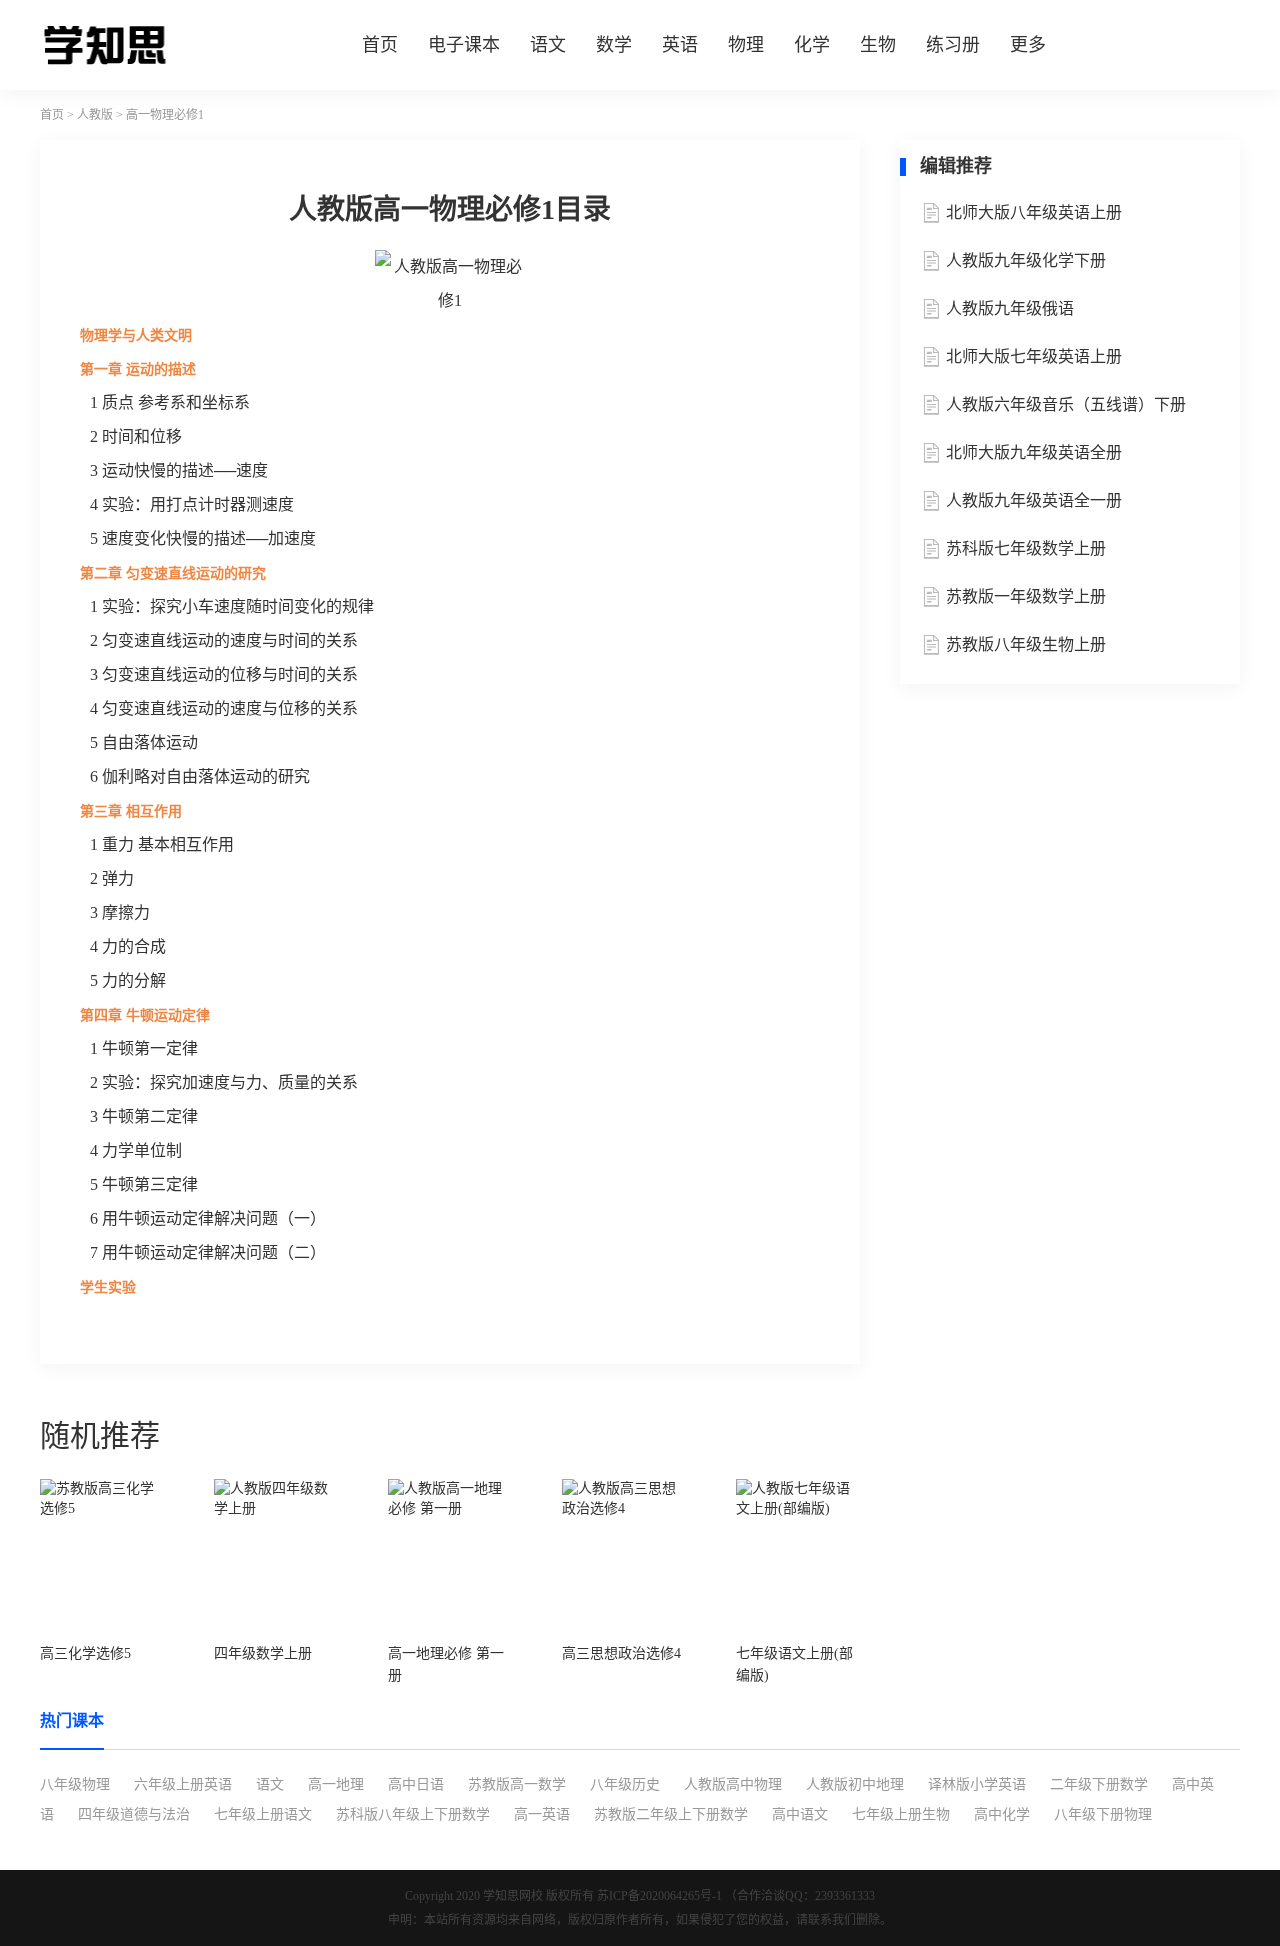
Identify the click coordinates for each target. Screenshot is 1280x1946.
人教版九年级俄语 (1010, 308)
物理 (746, 45)
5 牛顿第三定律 (144, 1184)
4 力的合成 (128, 946)
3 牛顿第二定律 (144, 1116)
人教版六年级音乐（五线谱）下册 (1066, 404)
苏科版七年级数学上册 (1026, 548)
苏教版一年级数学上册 (1026, 596)
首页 (380, 45)
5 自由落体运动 (144, 742)
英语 (680, 45)
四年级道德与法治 (134, 1814)
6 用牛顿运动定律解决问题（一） (208, 1218)
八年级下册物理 (1103, 1814)
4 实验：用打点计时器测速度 (192, 504)
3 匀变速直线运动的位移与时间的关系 (224, 674)
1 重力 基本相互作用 (162, 844)
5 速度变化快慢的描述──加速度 (203, 538)
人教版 (95, 115)
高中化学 (1002, 1814)
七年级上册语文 (263, 1814)
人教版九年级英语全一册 (1034, 500)
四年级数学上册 (263, 1653)
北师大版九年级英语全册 (1034, 452)
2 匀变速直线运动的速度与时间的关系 (224, 640)
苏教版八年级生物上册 (1026, 644)
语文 (548, 45)
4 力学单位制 (136, 1150)
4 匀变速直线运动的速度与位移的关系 (224, 708)
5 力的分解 (128, 980)
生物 (878, 45)
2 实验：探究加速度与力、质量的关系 (224, 1082)
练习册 (953, 45)
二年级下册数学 (1099, 1784)
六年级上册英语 (183, 1784)
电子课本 (464, 45)
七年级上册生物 (901, 1814)
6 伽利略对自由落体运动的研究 (200, 776)
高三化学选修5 (85, 1653)
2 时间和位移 (136, 436)
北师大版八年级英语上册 (1034, 212)
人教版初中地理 (855, 1784)
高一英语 (542, 1814)
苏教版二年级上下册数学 (671, 1814)
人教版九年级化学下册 (1026, 260)
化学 (812, 45)
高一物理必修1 (165, 115)
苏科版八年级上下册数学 (413, 1814)
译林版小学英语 (977, 1784)
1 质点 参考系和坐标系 (170, 402)
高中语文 (800, 1814)
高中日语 (416, 1784)
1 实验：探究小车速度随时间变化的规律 (232, 606)
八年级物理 (75, 1784)
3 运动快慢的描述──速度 (179, 470)
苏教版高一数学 (517, 1784)
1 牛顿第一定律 (144, 1048)
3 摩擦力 (120, 912)
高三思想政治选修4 (621, 1653)
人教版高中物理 (733, 1784)
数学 (614, 45)
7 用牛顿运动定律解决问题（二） (208, 1252)
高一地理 (336, 1784)
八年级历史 (625, 1784)
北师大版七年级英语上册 (1034, 356)
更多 (1028, 45)
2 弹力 (112, 878)
